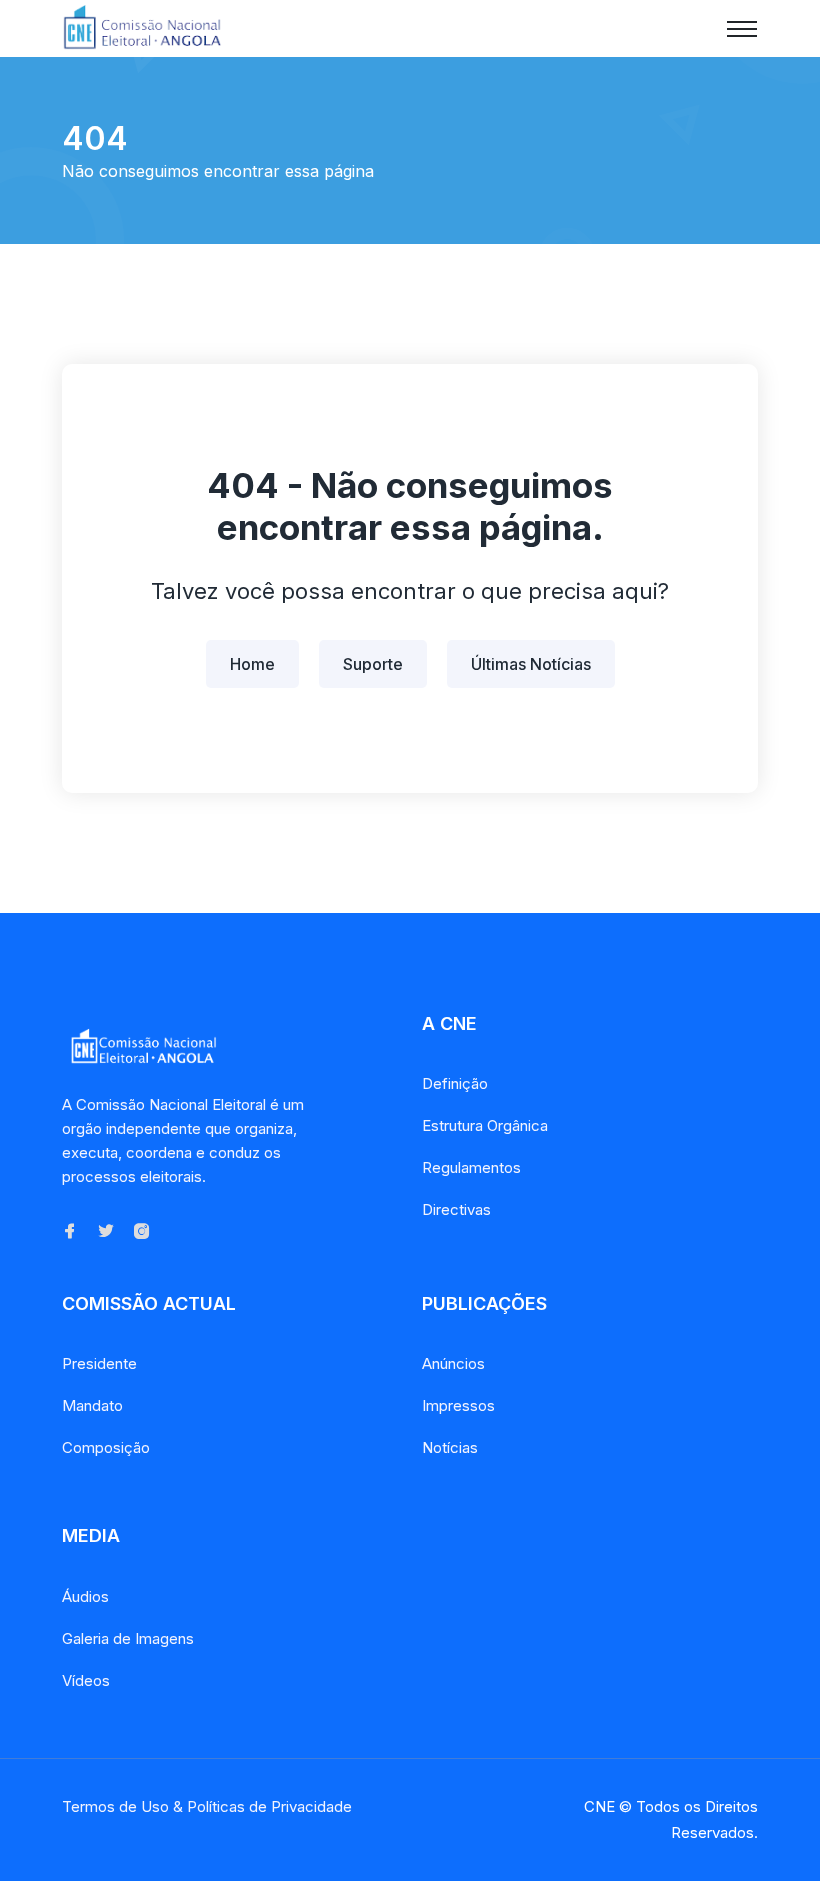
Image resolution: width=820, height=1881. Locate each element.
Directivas (456, 1209)
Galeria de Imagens (128, 1638)
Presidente (99, 1363)
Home (252, 664)
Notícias (450, 1447)
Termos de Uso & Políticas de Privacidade (207, 1806)
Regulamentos (471, 1167)
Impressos (458, 1405)
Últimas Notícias (531, 664)
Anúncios (453, 1363)
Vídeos (86, 1680)
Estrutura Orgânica (485, 1125)
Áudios (85, 1596)
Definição (455, 1083)
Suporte (373, 664)
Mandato (92, 1405)
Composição (106, 1447)
